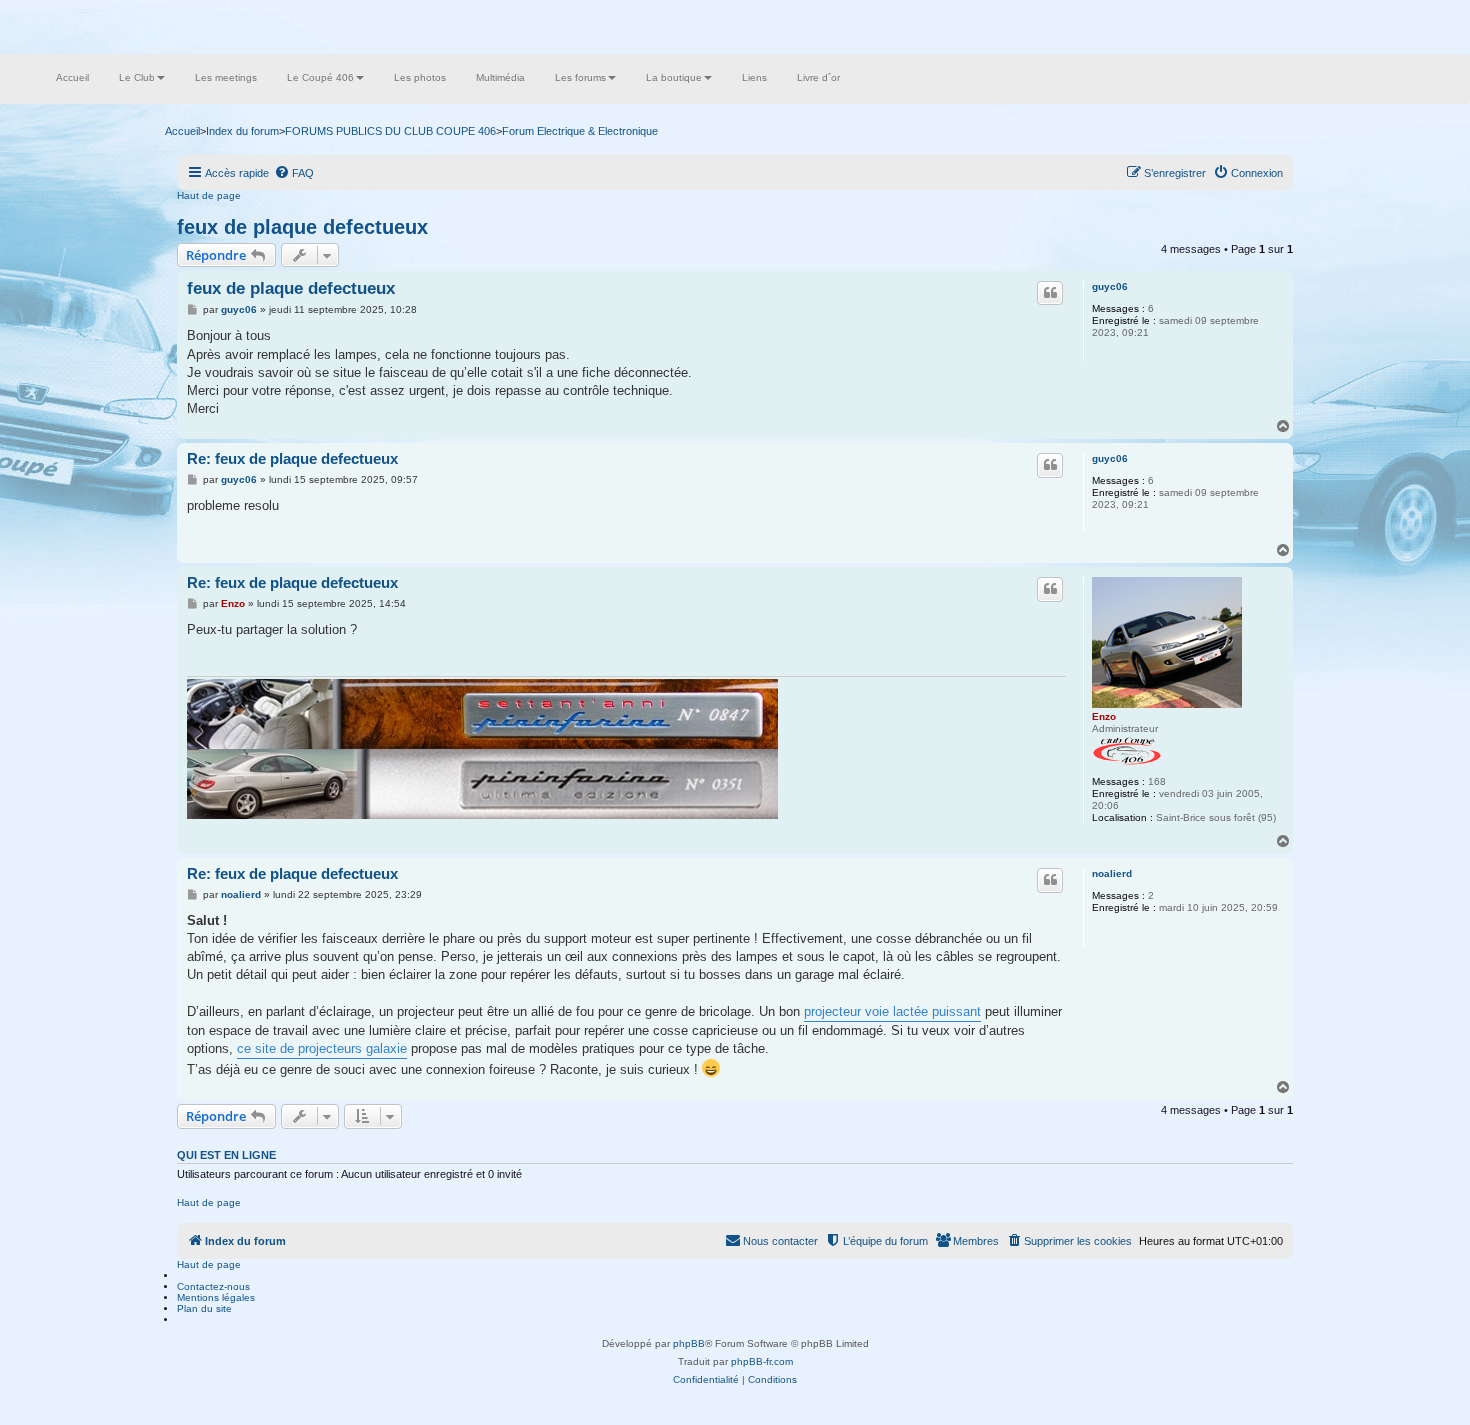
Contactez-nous (213, 1286)
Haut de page (209, 195)
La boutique (674, 77)
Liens (754, 77)
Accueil (72, 77)
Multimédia (500, 77)
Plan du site (204, 1308)
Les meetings (226, 77)
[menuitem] (294, 173)
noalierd (1112, 873)
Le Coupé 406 (320, 77)
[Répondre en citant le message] (1050, 293)
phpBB (689, 1343)
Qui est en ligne (226, 1155)
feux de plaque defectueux (302, 227)
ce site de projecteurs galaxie (322, 1048)
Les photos (420, 77)
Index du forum (242, 131)
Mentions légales (216, 1297)
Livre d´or (818, 77)
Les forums (580, 77)
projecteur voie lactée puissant (892, 1011)
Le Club (137, 77)
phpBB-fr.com (762, 1361)
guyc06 (1110, 286)
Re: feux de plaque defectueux (292, 458)
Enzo (1104, 716)
